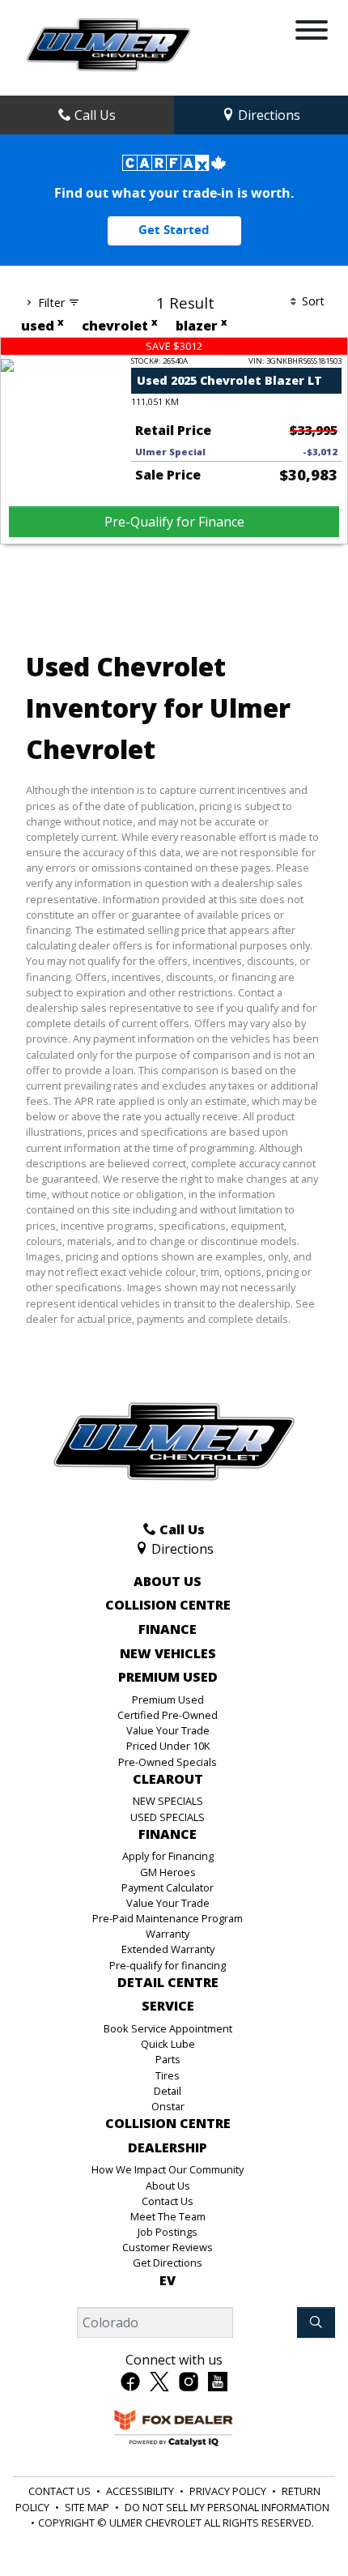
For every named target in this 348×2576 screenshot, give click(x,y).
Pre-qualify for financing (168, 1965)
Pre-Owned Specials (168, 1762)
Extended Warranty (168, 1949)
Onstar (168, 2106)
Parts (168, 2059)
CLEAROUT (168, 1780)
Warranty (168, 1934)
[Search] (316, 2322)
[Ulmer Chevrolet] (108, 46)
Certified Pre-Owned (168, 1715)
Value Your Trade (168, 1730)
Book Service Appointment (168, 2028)
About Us (168, 1582)
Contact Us (168, 2201)
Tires (168, 2075)
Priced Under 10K (168, 1746)
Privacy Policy (228, 2491)
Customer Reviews (168, 2247)
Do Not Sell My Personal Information (227, 2507)
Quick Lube (168, 2044)
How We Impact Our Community (168, 2169)
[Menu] (312, 32)
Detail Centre (168, 1983)
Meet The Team (168, 2216)
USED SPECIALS (168, 1817)
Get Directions (168, 2263)
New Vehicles (168, 1654)
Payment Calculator (168, 1887)
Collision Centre (168, 1606)
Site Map (87, 2507)
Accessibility (140, 2491)
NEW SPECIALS (168, 1801)
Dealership (168, 2148)
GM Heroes (168, 1872)
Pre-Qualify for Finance (174, 522)
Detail (168, 2091)
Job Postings (168, 2232)
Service (168, 2007)
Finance (168, 1630)
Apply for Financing (168, 1856)
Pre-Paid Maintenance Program (168, 1918)
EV (168, 2281)
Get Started (174, 230)
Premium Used (168, 1678)
